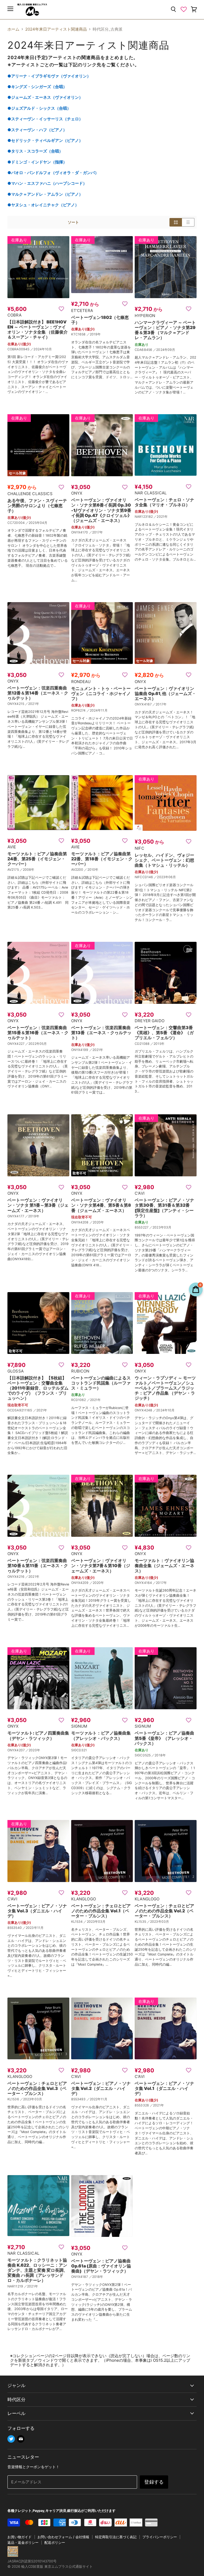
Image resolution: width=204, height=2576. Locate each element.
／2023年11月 (33, 1928)
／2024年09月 (164, 350)
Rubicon (80, 1371)
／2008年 (27, 870)
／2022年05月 (36, 1044)
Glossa (16, 1371)
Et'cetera (82, 311)
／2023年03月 (160, 1227)
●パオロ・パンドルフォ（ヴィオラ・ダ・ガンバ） (53, 173)
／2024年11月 (97, 710)
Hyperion (145, 316)
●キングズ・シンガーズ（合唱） (37, 87)
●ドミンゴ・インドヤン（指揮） (37, 162)
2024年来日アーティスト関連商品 (56, 29)
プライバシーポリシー (160, 2537)
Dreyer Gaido (150, 1021)
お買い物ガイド (20, 2537)
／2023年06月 (165, 877)
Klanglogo (84, 1899)
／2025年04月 (36, 523)
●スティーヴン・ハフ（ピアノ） (37, 130)
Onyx (77, 493)
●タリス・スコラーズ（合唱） (35, 151)
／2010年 (91, 870)
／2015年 (157, 1044)
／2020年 (97, 1222)
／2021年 (161, 517)
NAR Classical (151, 493)
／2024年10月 (41, 349)
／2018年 (159, 1755)
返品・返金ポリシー (23, 2542)
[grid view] (176, 222)
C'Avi (140, 1193)
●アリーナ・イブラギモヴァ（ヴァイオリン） (49, 76)
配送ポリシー (55, 2542)
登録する (154, 2482)
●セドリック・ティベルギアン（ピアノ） (45, 140)
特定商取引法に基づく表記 (116, 2537)
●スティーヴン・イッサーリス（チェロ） (45, 119)
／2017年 (96, 532)
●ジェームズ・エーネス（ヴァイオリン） (45, 97)
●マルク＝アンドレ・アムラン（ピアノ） (45, 194)
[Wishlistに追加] (61, 309)
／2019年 (94, 334)
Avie (12, 847)
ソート (73, 222)
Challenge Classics (30, 494)
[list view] (188, 222)
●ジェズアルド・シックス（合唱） (39, 108)
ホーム (13, 29)
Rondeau (81, 682)
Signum (79, 1726)
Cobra (14, 315)
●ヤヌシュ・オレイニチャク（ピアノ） (43, 205)
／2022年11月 (97, 2099)
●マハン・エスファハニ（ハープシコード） (47, 183)
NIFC (139, 848)
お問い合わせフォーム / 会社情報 (63, 2537)
